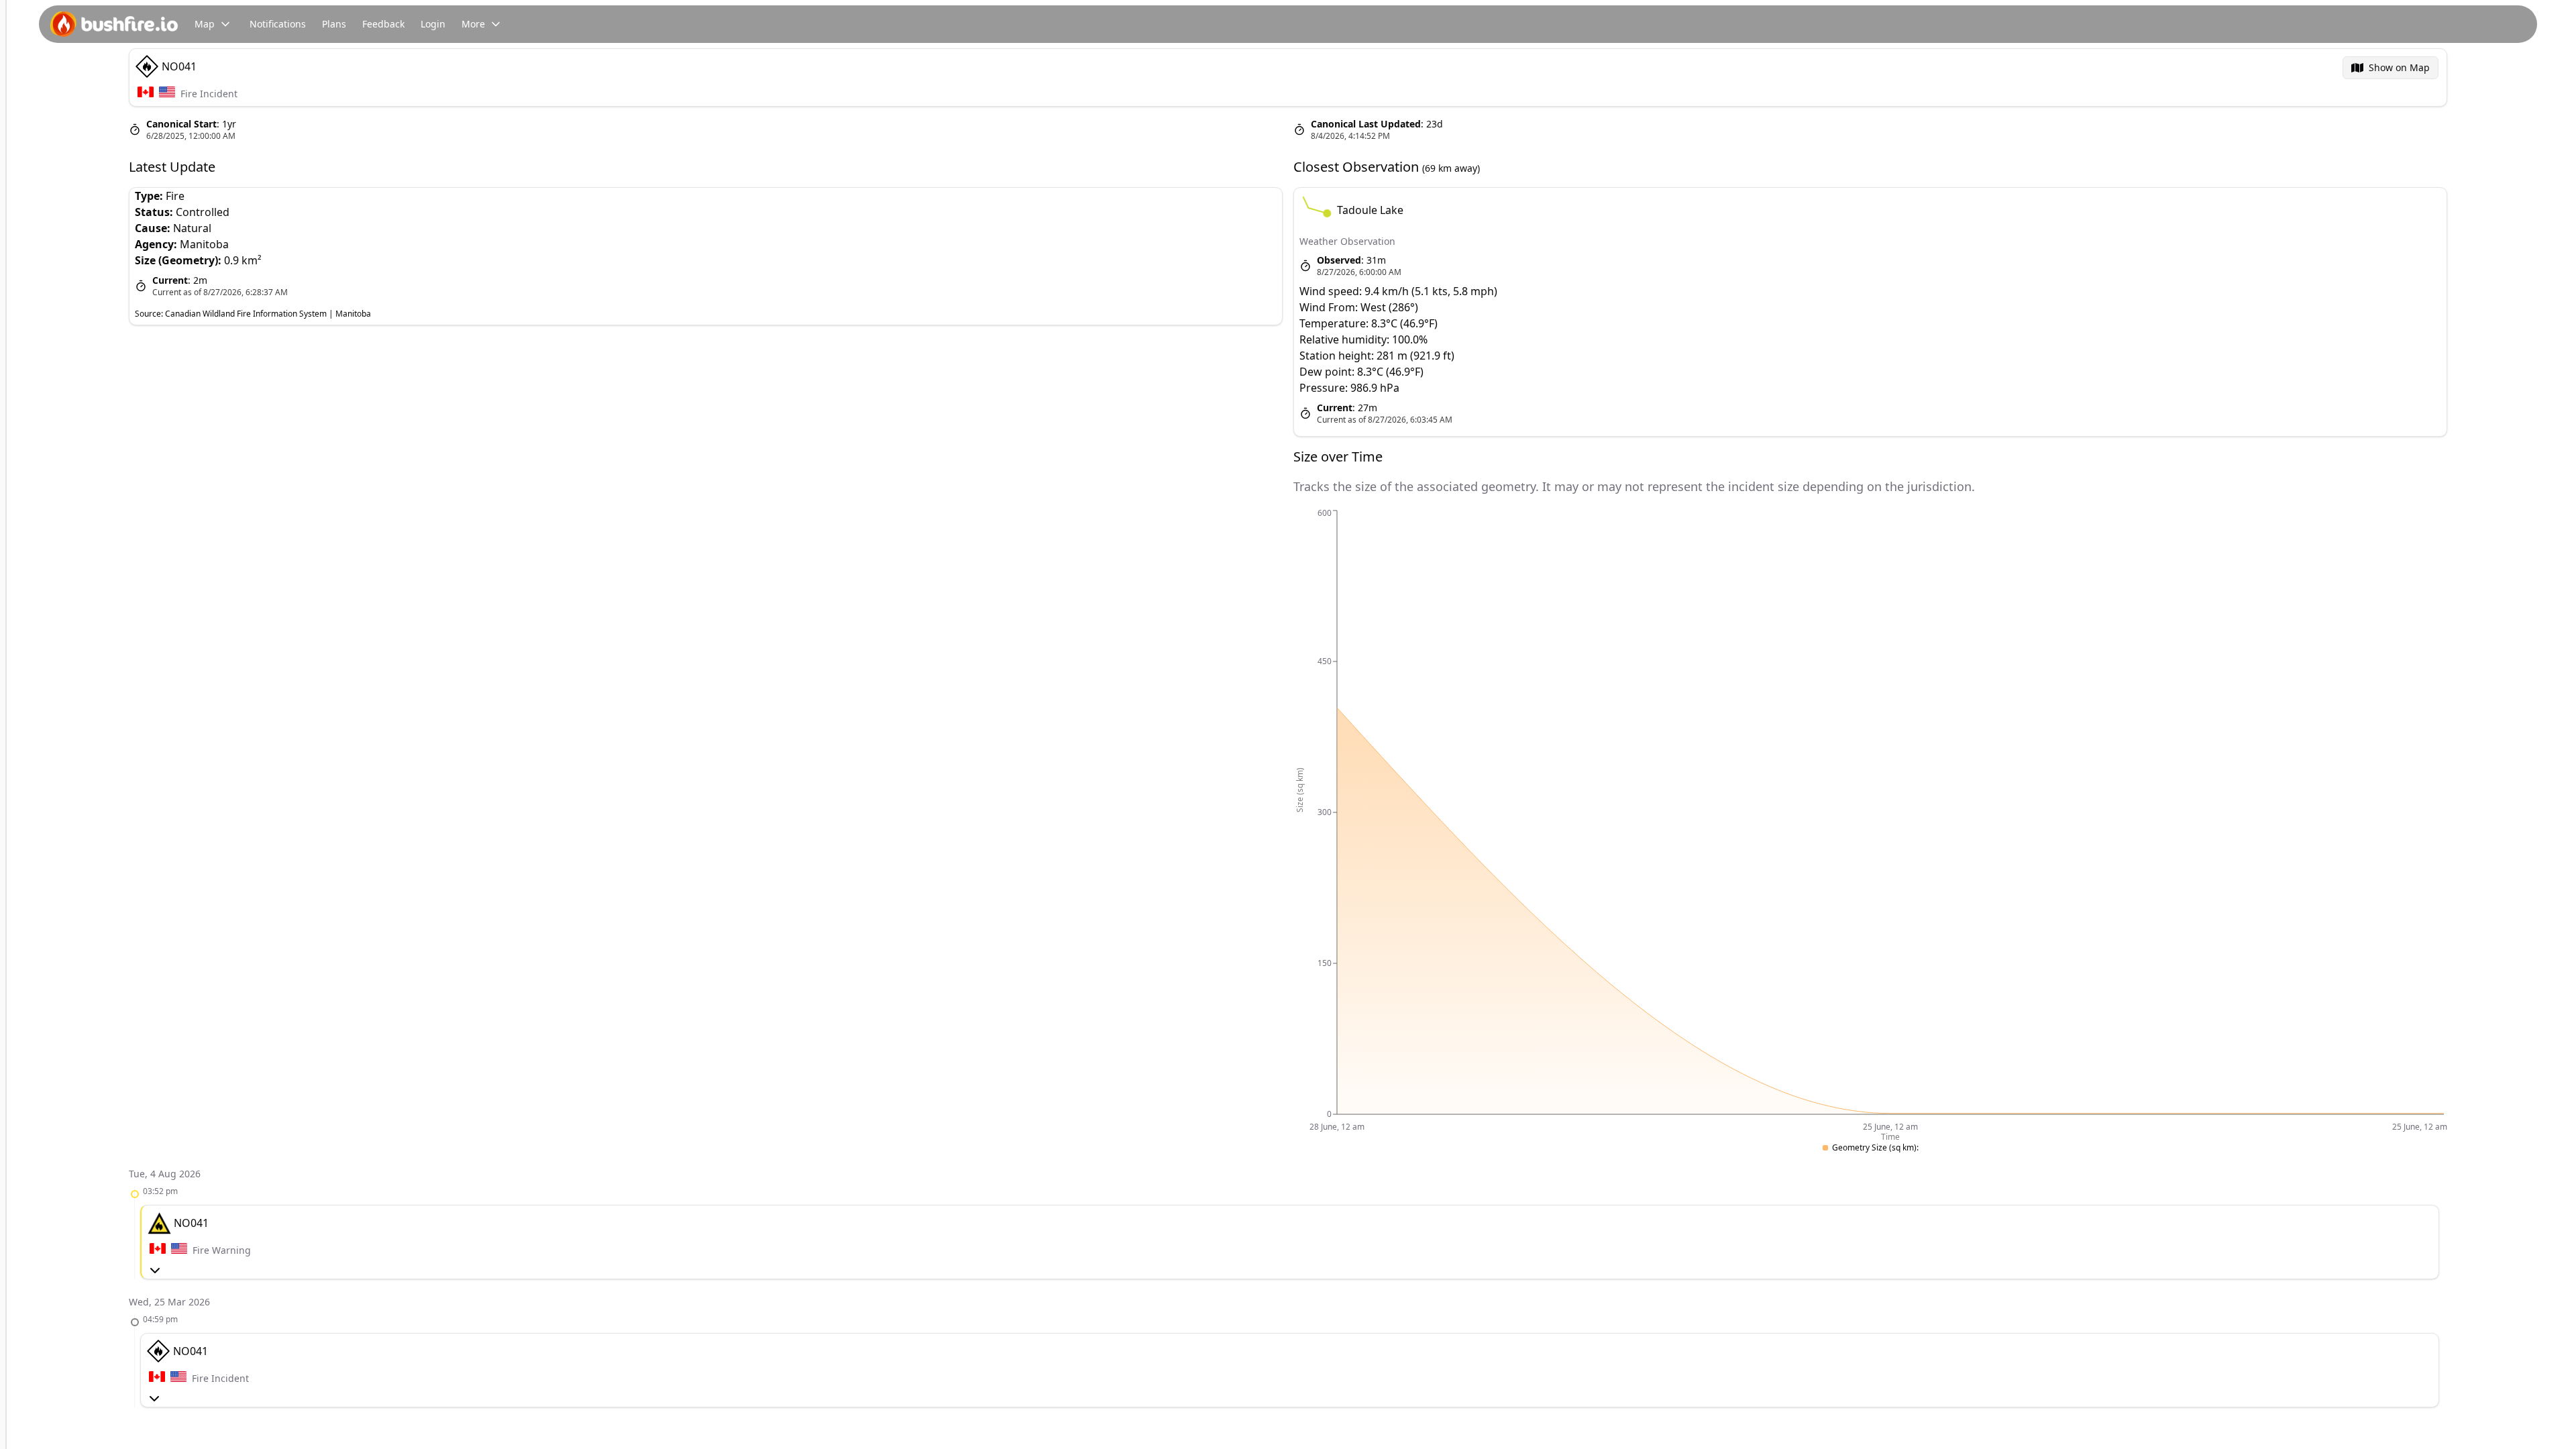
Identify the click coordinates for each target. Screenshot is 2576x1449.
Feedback (383, 24)
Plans (334, 24)
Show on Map (2399, 67)
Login (433, 24)
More (473, 24)
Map (205, 24)
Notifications (278, 24)
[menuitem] (2391, 68)
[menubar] (2391, 68)
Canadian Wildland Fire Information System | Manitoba (268, 314)
